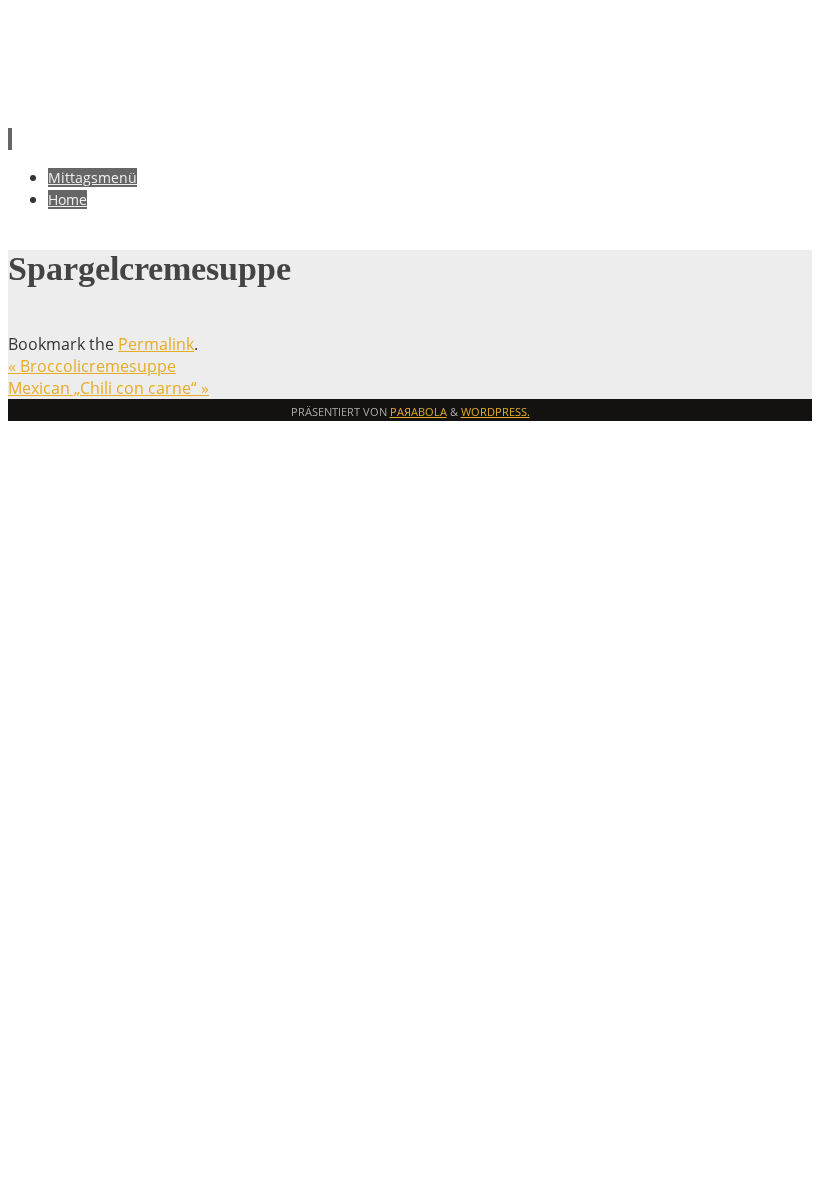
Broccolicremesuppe (92, 366)
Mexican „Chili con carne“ (108, 388)
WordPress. (495, 411)
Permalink (156, 344)
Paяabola (418, 411)
